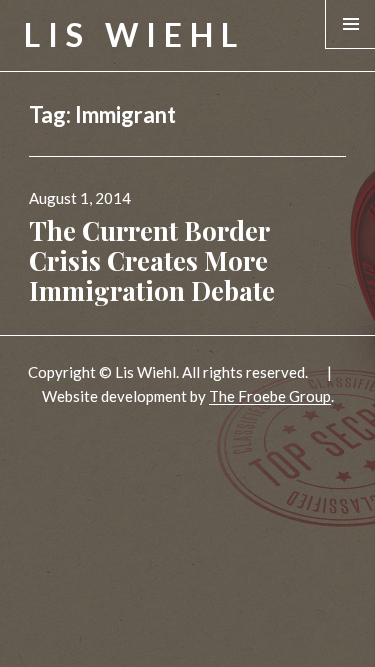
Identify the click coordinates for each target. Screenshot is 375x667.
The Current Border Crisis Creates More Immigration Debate (152, 260)
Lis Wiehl (134, 34)
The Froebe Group (270, 396)
